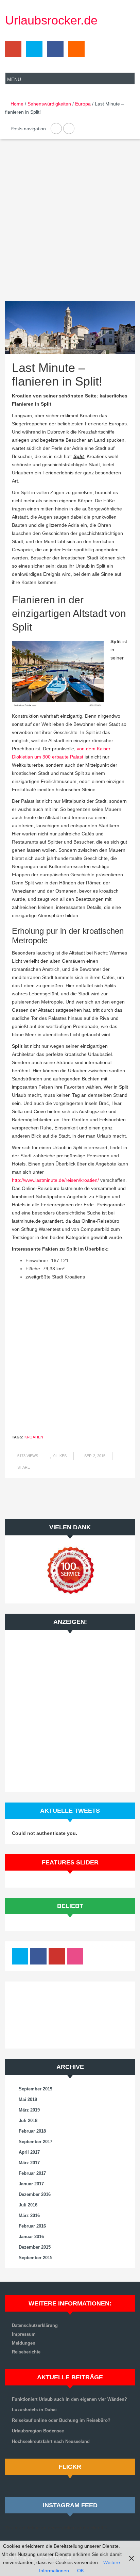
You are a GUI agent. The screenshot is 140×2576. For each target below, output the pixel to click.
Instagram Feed (70, 2505)
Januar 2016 (31, 2237)
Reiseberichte (26, 2352)
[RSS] (75, 51)
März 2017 (29, 2163)
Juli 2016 (28, 2205)
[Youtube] (57, 1958)
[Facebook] (54, 51)
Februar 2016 (32, 2226)
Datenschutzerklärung (35, 2325)
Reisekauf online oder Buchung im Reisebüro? (61, 2420)
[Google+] (13, 51)
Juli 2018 (28, 2121)
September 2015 (36, 2258)
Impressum (24, 2334)
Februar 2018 (32, 2131)
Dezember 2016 (35, 2194)
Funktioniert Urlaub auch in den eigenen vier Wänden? (69, 2399)
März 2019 (29, 2110)
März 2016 (29, 2215)
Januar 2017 (31, 2184)
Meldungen (24, 2343)
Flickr (70, 2467)
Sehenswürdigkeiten (49, 104)
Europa (83, 104)
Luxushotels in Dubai (34, 2410)
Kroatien (34, 1437)
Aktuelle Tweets (70, 1811)
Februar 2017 (32, 2173)
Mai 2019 (28, 2099)
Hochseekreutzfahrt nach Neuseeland (51, 2441)
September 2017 (36, 2142)
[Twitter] (33, 51)
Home (17, 104)
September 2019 (36, 2089)
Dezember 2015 (35, 2247)
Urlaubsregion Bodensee (38, 2431)
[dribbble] (75, 1958)
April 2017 (29, 2152)
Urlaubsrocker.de (51, 20)
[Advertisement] (70, 226)
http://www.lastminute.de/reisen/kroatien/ (55, 1180)
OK (81, 2571)
